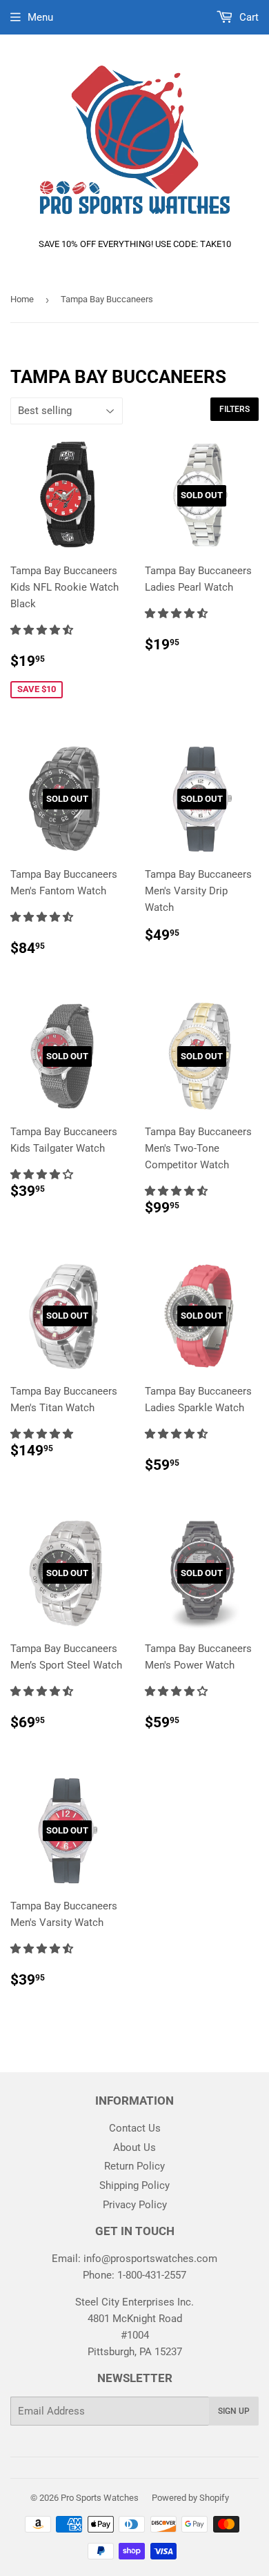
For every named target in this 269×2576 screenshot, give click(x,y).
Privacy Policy (135, 2205)
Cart (248, 17)
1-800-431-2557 (152, 2275)
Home (22, 299)
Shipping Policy (134, 2185)
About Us (134, 2147)
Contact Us (135, 2128)
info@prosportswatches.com (150, 2259)
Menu (40, 17)
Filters (235, 409)
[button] (43, 630)
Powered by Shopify (190, 2498)
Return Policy (134, 2166)
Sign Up (234, 2411)
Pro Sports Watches (100, 2498)
